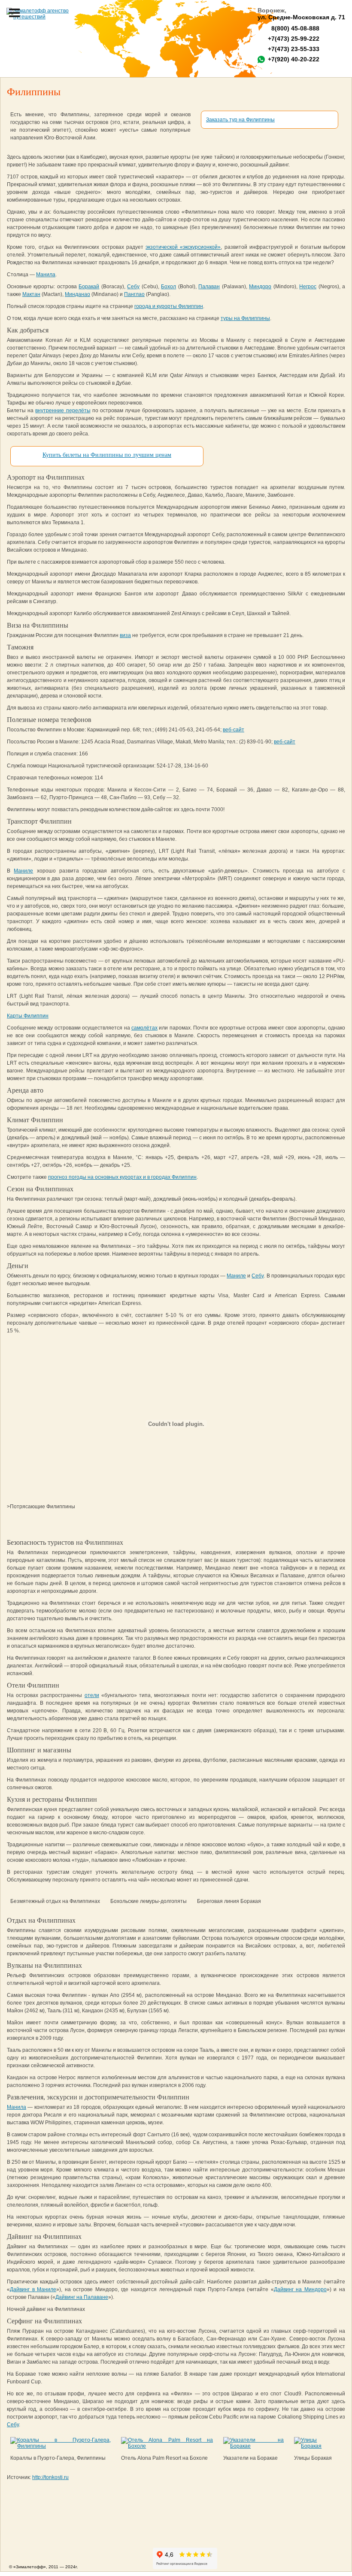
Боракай (89, 287)
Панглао (134, 294)
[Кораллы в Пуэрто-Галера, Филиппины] (61, 2446)
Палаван (209, 287)
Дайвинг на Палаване (82, 2297)
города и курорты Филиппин (169, 306)
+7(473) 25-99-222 (294, 39)
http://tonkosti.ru (50, 2477)
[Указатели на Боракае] (253, 2446)
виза (125, 635)
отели (92, 1695)
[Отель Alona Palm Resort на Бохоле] (167, 2446)
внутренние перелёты (63, 411)
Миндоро (260, 287)
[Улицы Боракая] (316, 2446)
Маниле (23, 871)
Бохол (168, 287)
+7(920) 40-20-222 (294, 59)
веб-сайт (234, 730)
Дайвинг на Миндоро (300, 2289)
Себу (133, 287)
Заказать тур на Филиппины (240, 120)
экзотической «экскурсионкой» (183, 247)
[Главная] (43, 14)
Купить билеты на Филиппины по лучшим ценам (107, 455)
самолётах (144, 1028)
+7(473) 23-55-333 (294, 49)
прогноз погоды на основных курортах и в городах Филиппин (122, 1177)
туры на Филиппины (245, 318)
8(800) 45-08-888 (294, 28)
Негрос (308, 287)
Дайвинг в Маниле (33, 2289)
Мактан (31, 294)
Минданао (77, 294)
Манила (46, 275)
